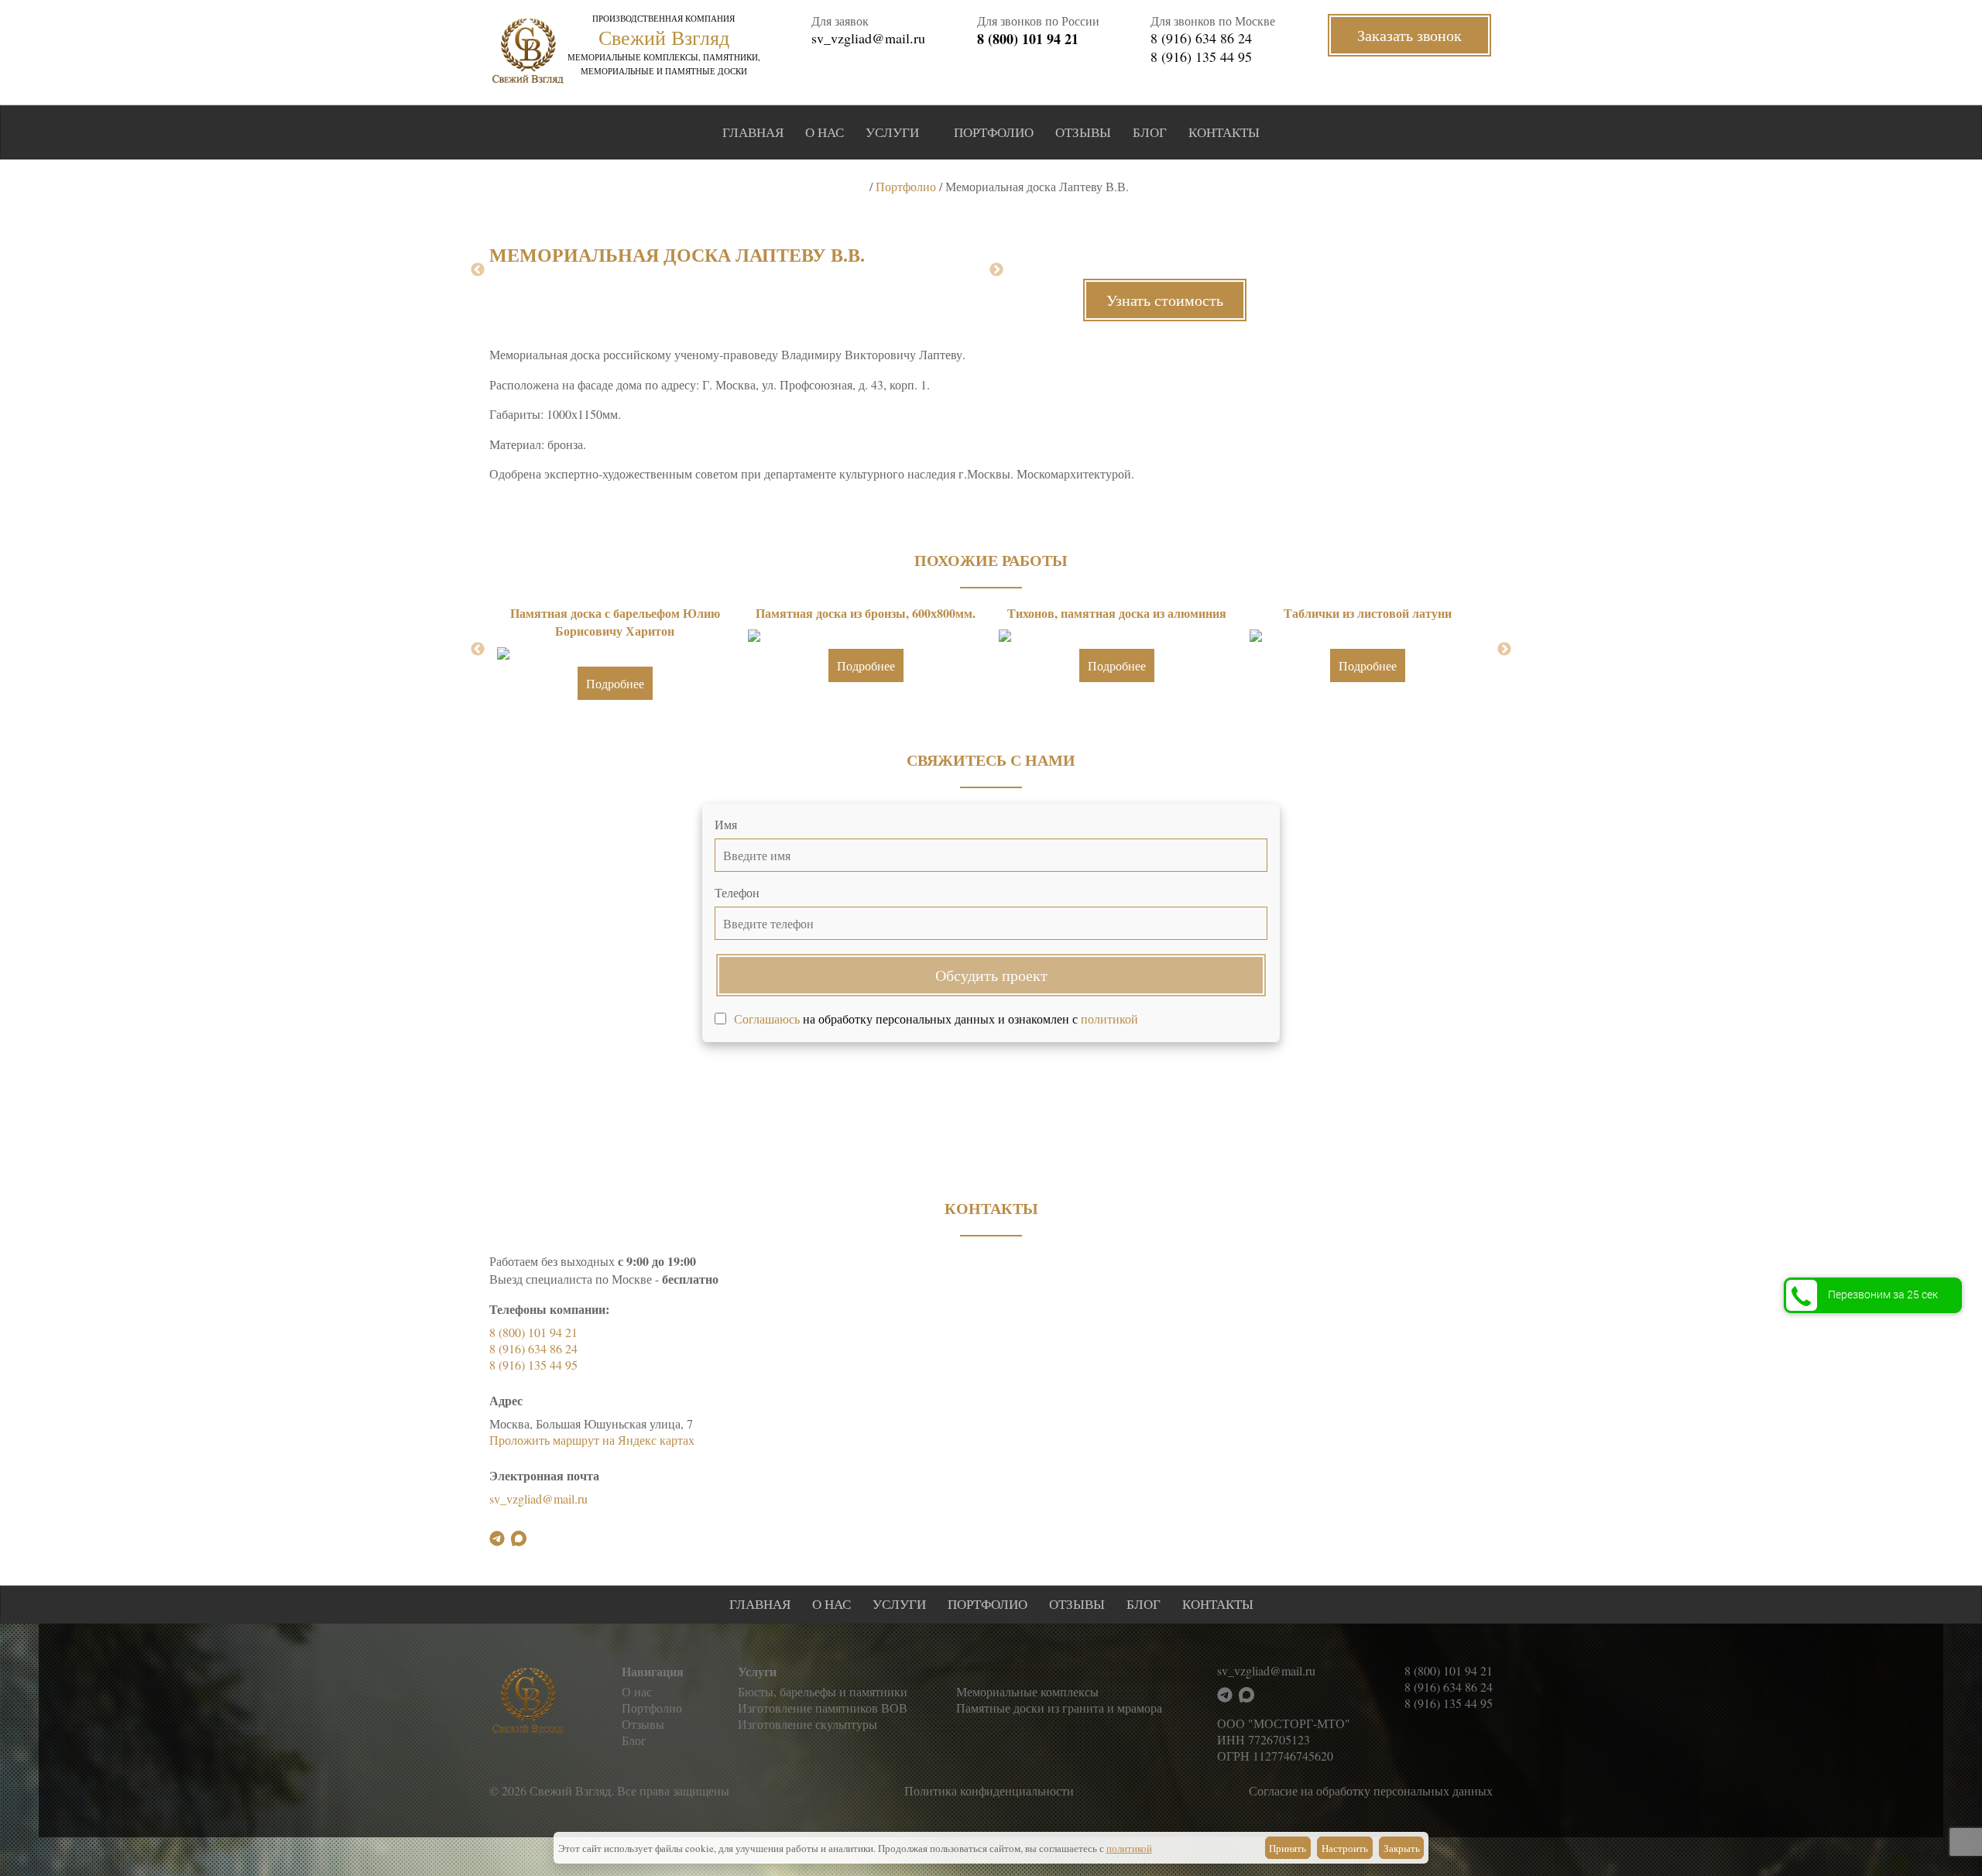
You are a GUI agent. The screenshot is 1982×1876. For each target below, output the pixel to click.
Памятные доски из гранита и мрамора (1059, 1708)
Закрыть (1402, 1848)
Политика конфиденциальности (989, 1790)
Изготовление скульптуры (808, 1724)
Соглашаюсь (767, 1019)
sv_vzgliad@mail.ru (868, 38)
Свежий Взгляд (664, 37)
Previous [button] (478, 270)
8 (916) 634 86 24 (1201, 38)
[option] (615, 657)
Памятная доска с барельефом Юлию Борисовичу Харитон (615, 622)
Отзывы (1083, 132)
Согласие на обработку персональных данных (1371, 1790)
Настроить (1345, 1848)
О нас (825, 132)
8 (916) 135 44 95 (1201, 57)
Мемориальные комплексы (1027, 1691)
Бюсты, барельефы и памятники (823, 1691)
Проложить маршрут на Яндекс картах (592, 1440)
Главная (753, 132)
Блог (1150, 132)
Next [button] (996, 270)
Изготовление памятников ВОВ (823, 1708)
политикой (1109, 1019)
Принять (1288, 1848)
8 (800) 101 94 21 (1028, 39)
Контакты (1224, 132)
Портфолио (994, 132)
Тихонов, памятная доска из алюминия (1117, 613)
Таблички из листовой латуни (1368, 613)
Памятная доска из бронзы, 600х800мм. (866, 613)
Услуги (892, 132)
